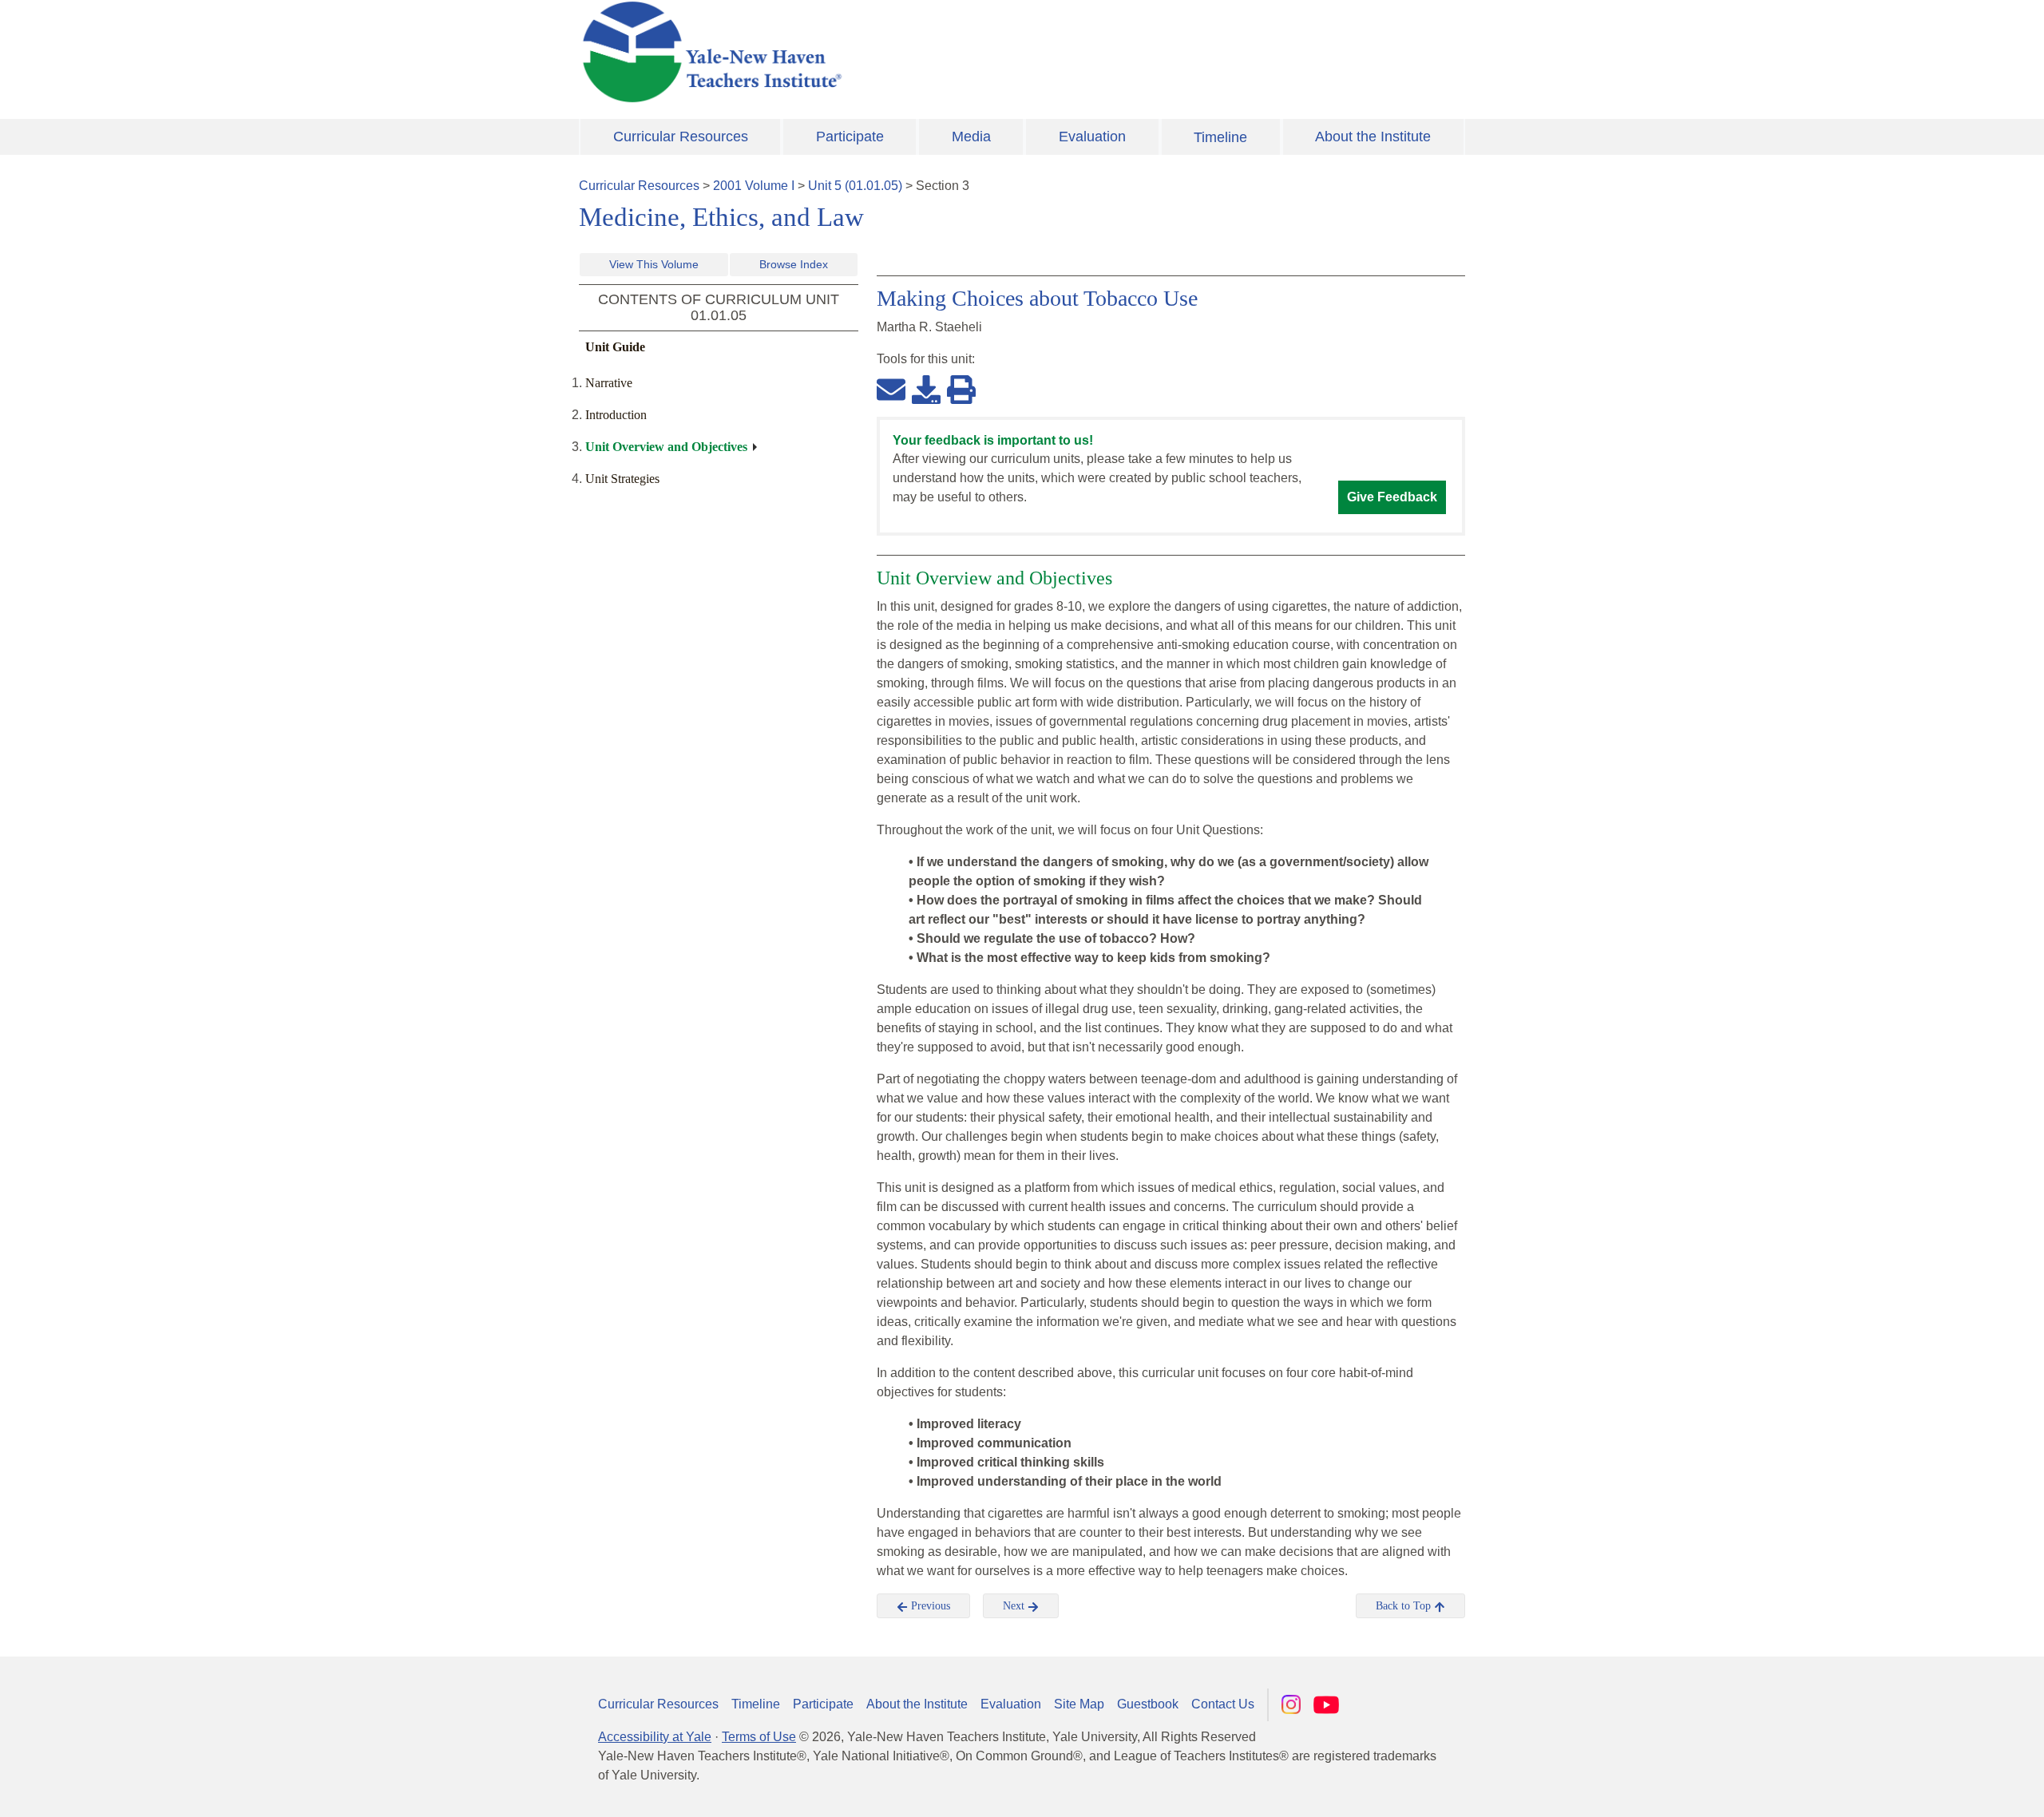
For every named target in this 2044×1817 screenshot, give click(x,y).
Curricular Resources (681, 137)
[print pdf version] (961, 389)
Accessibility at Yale (655, 1737)
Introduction (616, 415)
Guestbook (1148, 1704)
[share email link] (891, 389)
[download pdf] (926, 389)
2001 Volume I (754, 186)
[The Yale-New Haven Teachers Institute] (870, 52)
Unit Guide (615, 347)
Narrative (609, 383)
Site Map (1079, 1704)
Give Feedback (1392, 497)
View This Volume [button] (654, 264)
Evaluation (1092, 137)
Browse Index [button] (794, 264)
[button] (1952, 1789)
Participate (850, 137)
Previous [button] (929, 1606)
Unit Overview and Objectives (666, 447)
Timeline (1220, 137)
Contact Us (1223, 1704)
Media (971, 137)
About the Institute (1373, 137)
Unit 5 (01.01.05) (855, 186)
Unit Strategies (622, 479)
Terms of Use (759, 1737)
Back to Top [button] (1405, 1606)
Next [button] (1015, 1606)
